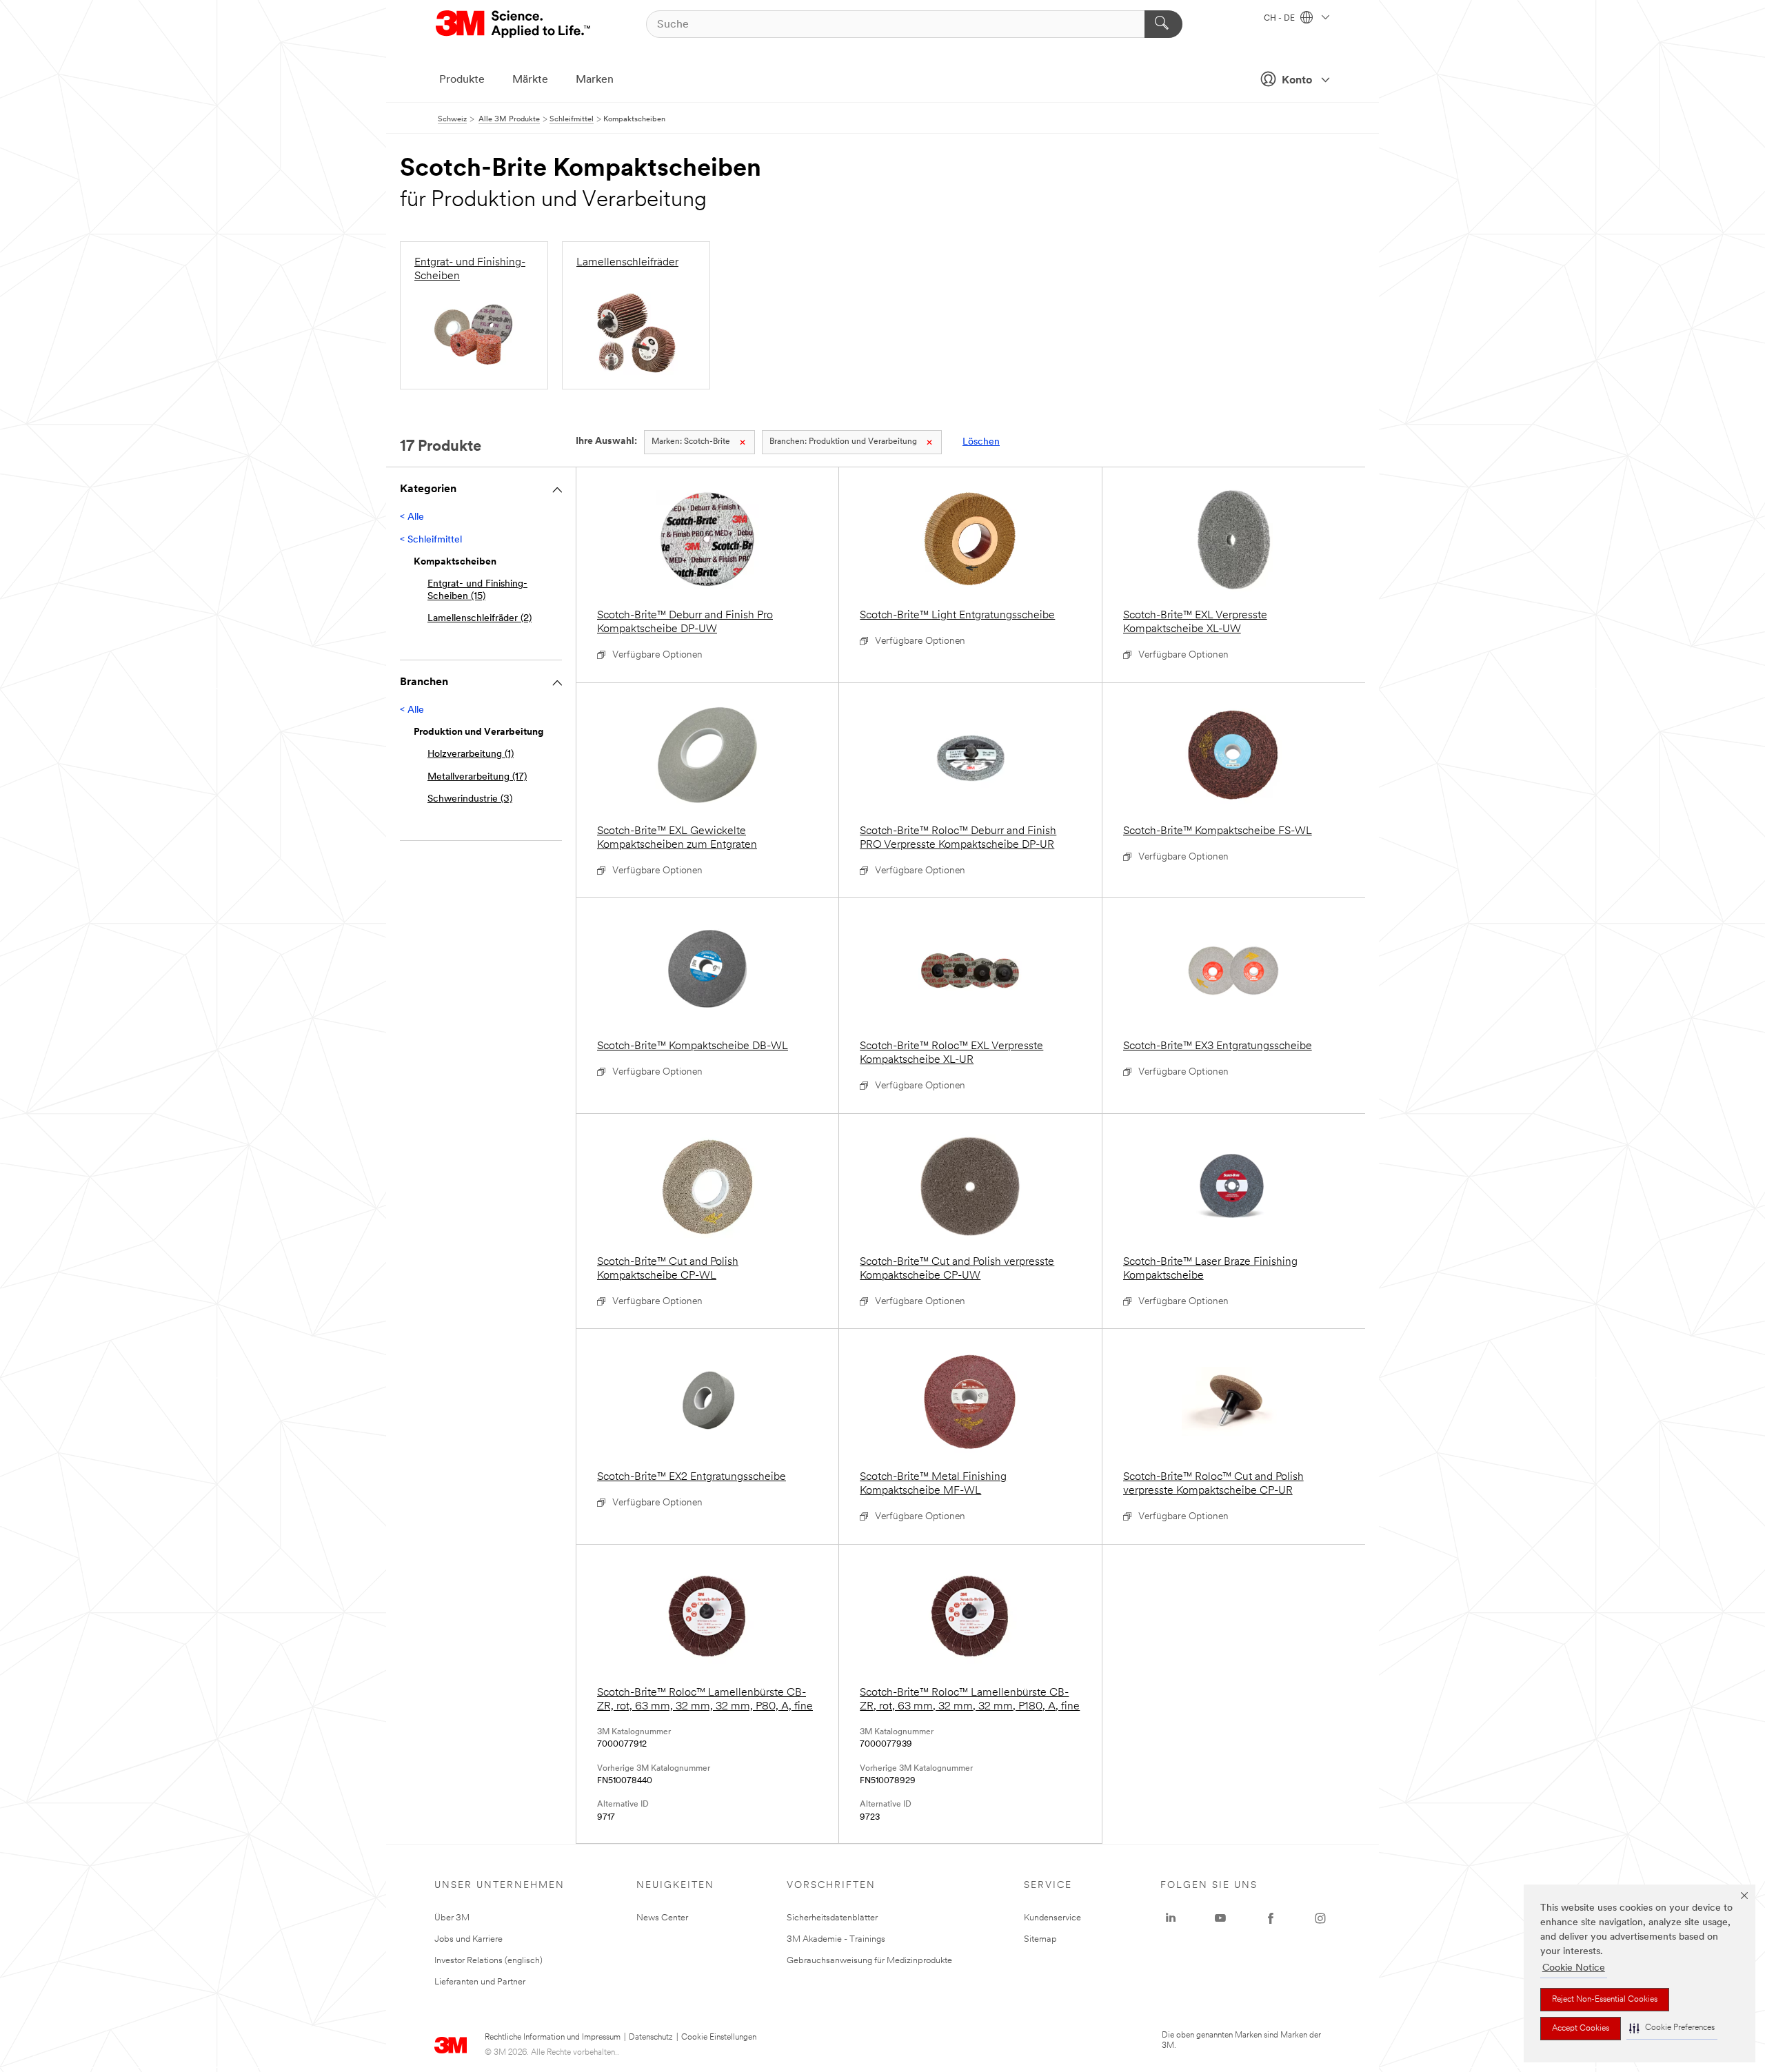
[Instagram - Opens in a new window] (1320, 1918)
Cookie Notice (1574, 1968)
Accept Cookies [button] (1581, 2029)
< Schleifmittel (431, 540)
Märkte (530, 80)
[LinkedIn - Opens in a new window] (1171, 1918)
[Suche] (1163, 24)
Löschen (981, 442)
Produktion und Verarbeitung (843, 442)
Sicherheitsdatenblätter (832, 1918)
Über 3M (452, 1918)
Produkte (462, 80)
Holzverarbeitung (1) (471, 754)
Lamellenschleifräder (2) (480, 619)
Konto (1297, 81)
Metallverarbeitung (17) (477, 777)
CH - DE (1280, 19)
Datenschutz (651, 2038)
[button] (1672, 2028)
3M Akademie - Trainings (836, 1939)
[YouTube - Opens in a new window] (1220, 1918)
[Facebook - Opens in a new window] (1271, 1918)
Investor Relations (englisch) (488, 1961)
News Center (662, 1918)
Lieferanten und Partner (480, 1982)
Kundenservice (1052, 1918)
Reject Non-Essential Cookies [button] (1605, 2000)
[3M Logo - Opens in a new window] (514, 24)
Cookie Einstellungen (719, 2038)
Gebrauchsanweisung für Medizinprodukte (869, 1961)
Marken (595, 80)
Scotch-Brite (691, 442)
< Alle (412, 517)
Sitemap (1040, 1939)
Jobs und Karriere (468, 1939)
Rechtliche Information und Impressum (553, 2038)
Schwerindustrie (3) (470, 799)
